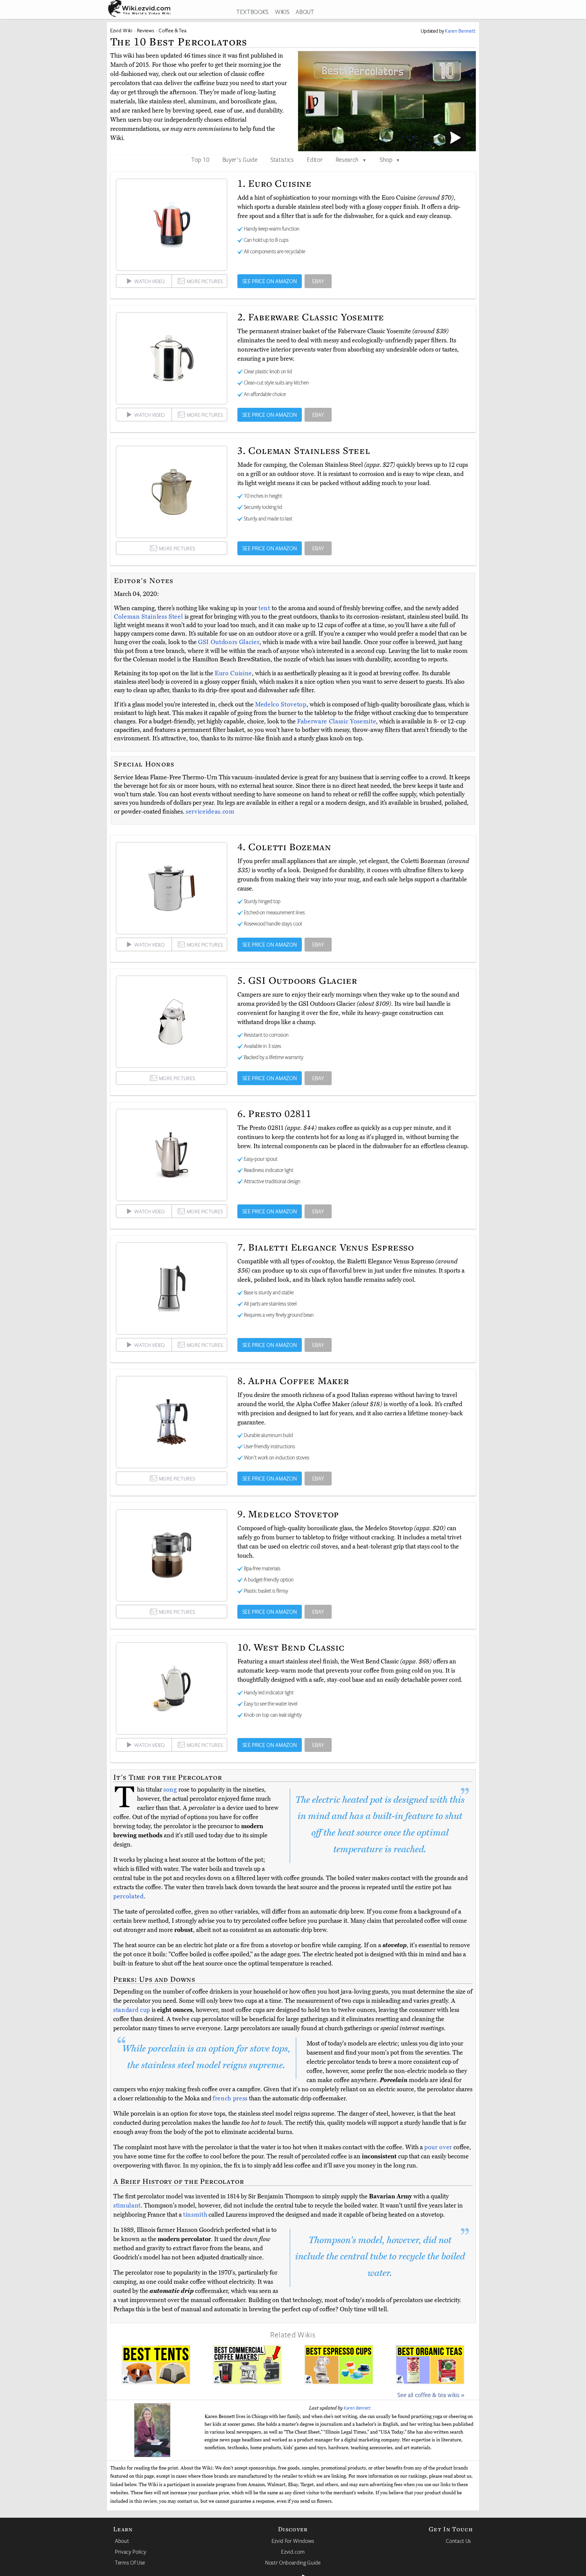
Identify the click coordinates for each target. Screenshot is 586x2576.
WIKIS (282, 12)
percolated (129, 1896)
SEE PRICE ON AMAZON (270, 281)
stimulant (127, 2205)
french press (230, 2098)
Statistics (282, 159)
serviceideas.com (210, 812)
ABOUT (305, 12)
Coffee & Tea (172, 30)
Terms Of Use (130, 2562)
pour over (438, 2147)
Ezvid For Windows (293, 2541)
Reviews (146, 30)
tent (264, 608)
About (122, 2541)
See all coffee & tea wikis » (431, 2395)
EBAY (318, 281)
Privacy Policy (131, 2552)
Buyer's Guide (240, 159)
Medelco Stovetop (281, 704)
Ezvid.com (293, 2552)
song (170, 1790)
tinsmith (195, 2215)
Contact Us (458, 2541)
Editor (315, 159)
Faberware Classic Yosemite (337, 721)
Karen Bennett (357, 2408)
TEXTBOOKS (252, 12)
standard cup (132, 2010)
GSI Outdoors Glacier (229, 642)
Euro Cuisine (233, 673)
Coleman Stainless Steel (149, 617)
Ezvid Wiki (121, 30)
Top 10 (200, 159)
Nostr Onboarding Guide (293, 2562)
